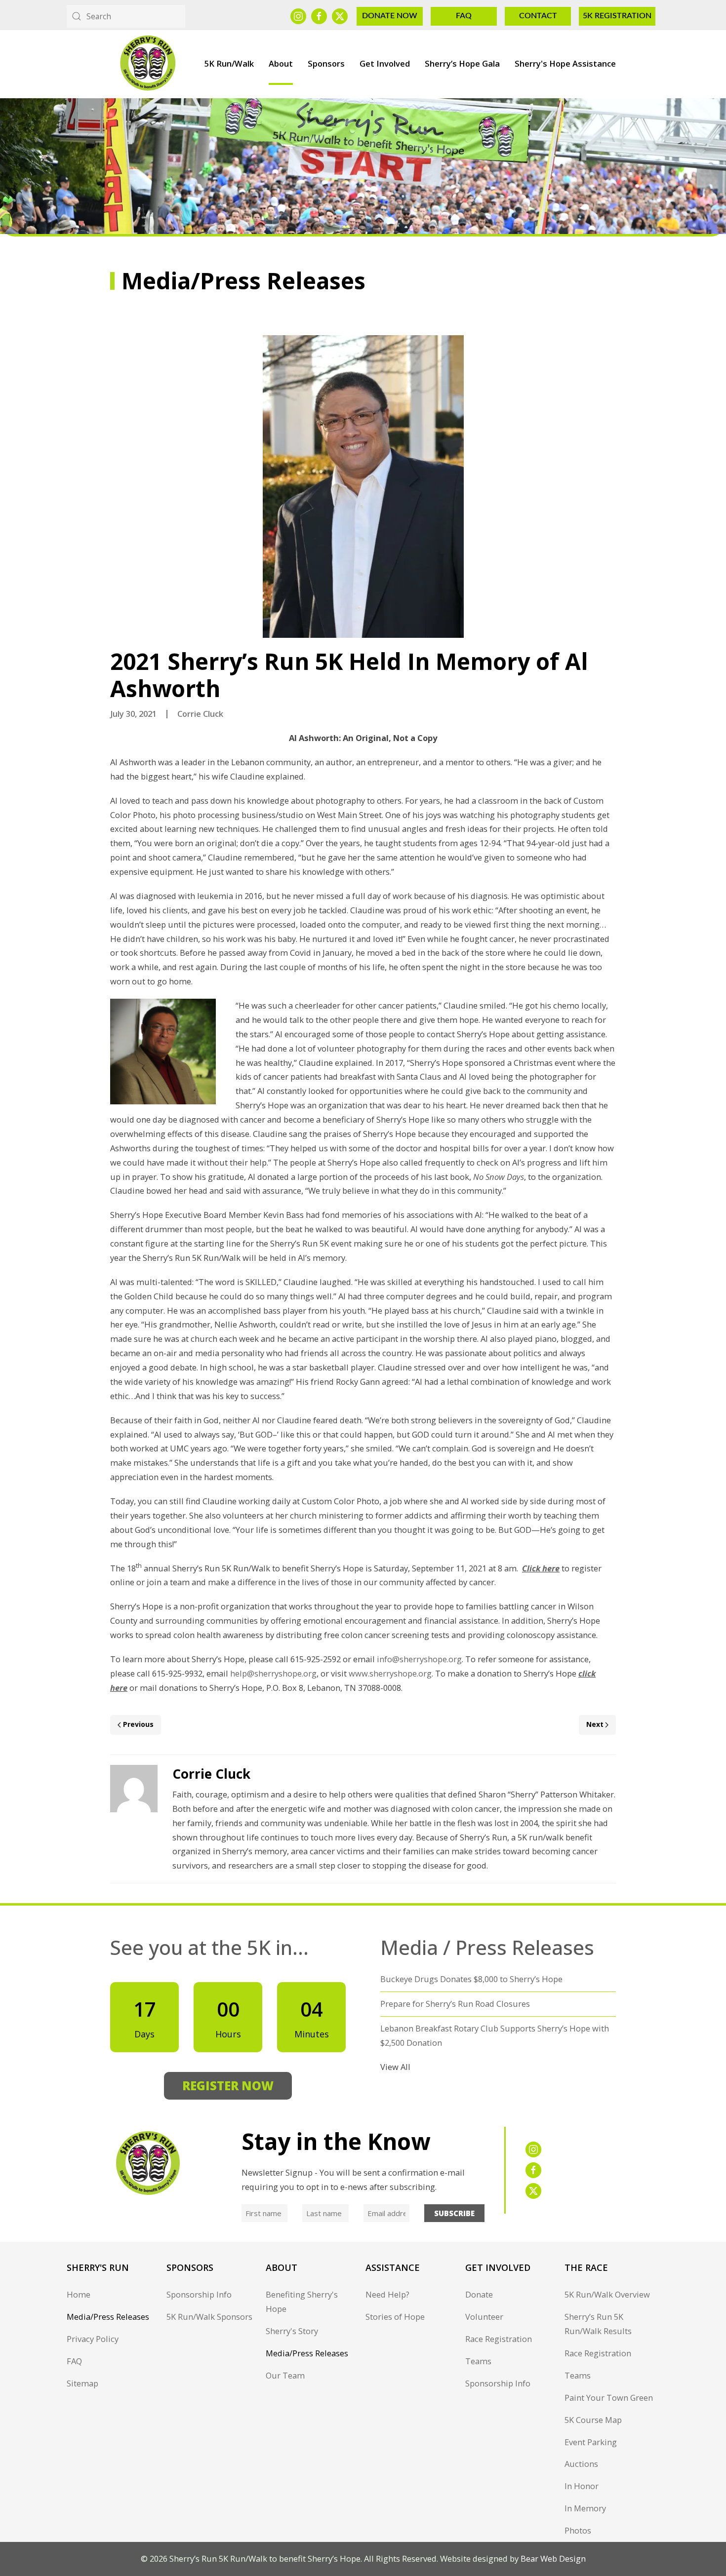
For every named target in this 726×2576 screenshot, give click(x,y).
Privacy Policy (93, 2339)
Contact (538, 16)
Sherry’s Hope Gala (462, 63)
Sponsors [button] (326, 63)
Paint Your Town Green (609, 2398)
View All (395, 2067)
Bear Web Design (553, 2558)
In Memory (585, 2508)
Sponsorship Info (199, 2294)
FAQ (464, 16)
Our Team (285, 2375)
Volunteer (484, 2317)
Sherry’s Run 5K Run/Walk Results (598, 2324)
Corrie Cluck (200, 714)
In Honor (582, 2486)
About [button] (281, 63)
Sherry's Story (292, 2331)
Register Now (228, 2086)
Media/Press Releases (108, 2317)
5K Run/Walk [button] (229, 63)
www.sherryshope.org (390, 1673)
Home (79, 2294)
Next (595, 1724)
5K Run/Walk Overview (607, 2294)
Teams (478, 2361)
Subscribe (454, 2213)
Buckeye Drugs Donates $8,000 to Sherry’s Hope (471, 1979)
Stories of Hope (395, 2317)
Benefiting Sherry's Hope (302, 2302)
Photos (578, 2530)
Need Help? (387, 2294)
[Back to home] (147, 64)
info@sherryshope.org (419, 1659)
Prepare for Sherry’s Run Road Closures (455, 2004)
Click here (541, 1568)
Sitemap (82, 2383)
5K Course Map (593, 2420)
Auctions (581, 2464)
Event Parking (591, 2442)
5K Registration (617, 16)
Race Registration (499, 2339)
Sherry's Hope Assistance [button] (565, 63)
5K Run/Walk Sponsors (209, 2317)
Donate (479, 2294)
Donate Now (390, 16)
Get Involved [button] (385, 63)
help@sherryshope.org (273, 1673)
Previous (138, 1724)
